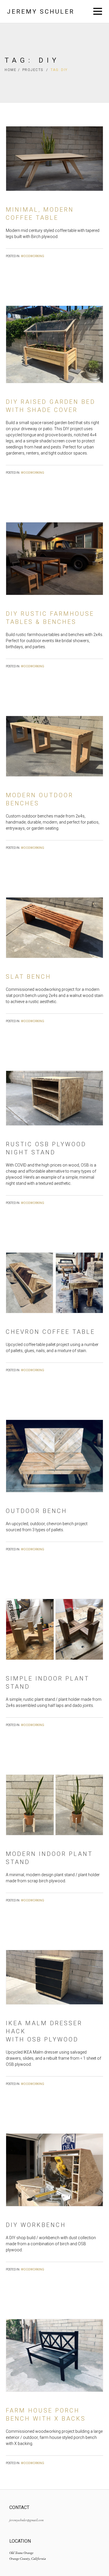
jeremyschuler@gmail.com (26, 2520)
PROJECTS (35, 70)
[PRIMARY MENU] (98, 12)
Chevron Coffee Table (50, 1332)
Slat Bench (28, 977)
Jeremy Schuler (41, 12)
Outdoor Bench (36, 1511)
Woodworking (33, 256)
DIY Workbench (36, 2225)
